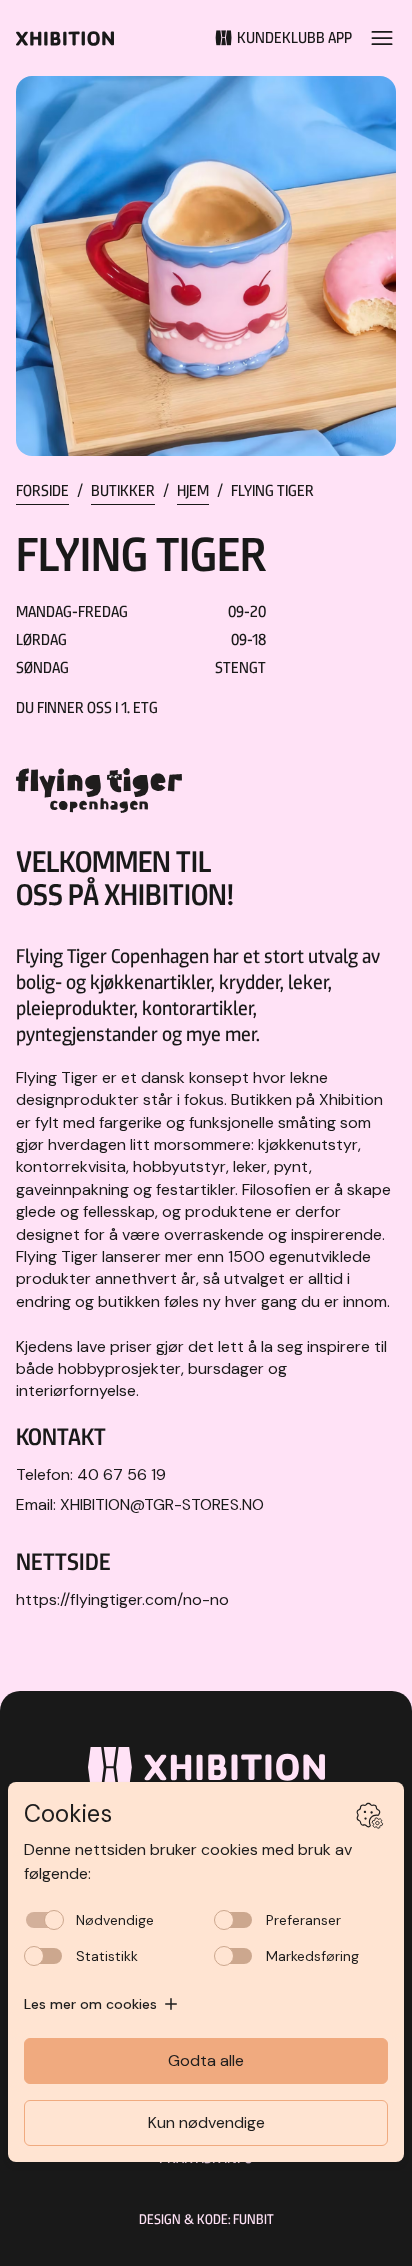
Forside (42, 490)
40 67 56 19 (121, 1474)
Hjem (193, 490)
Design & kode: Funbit (206, 2219)
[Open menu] (382, 38)
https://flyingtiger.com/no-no (122, 1599)
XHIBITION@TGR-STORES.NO (162, 1504)
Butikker (123, 490)
